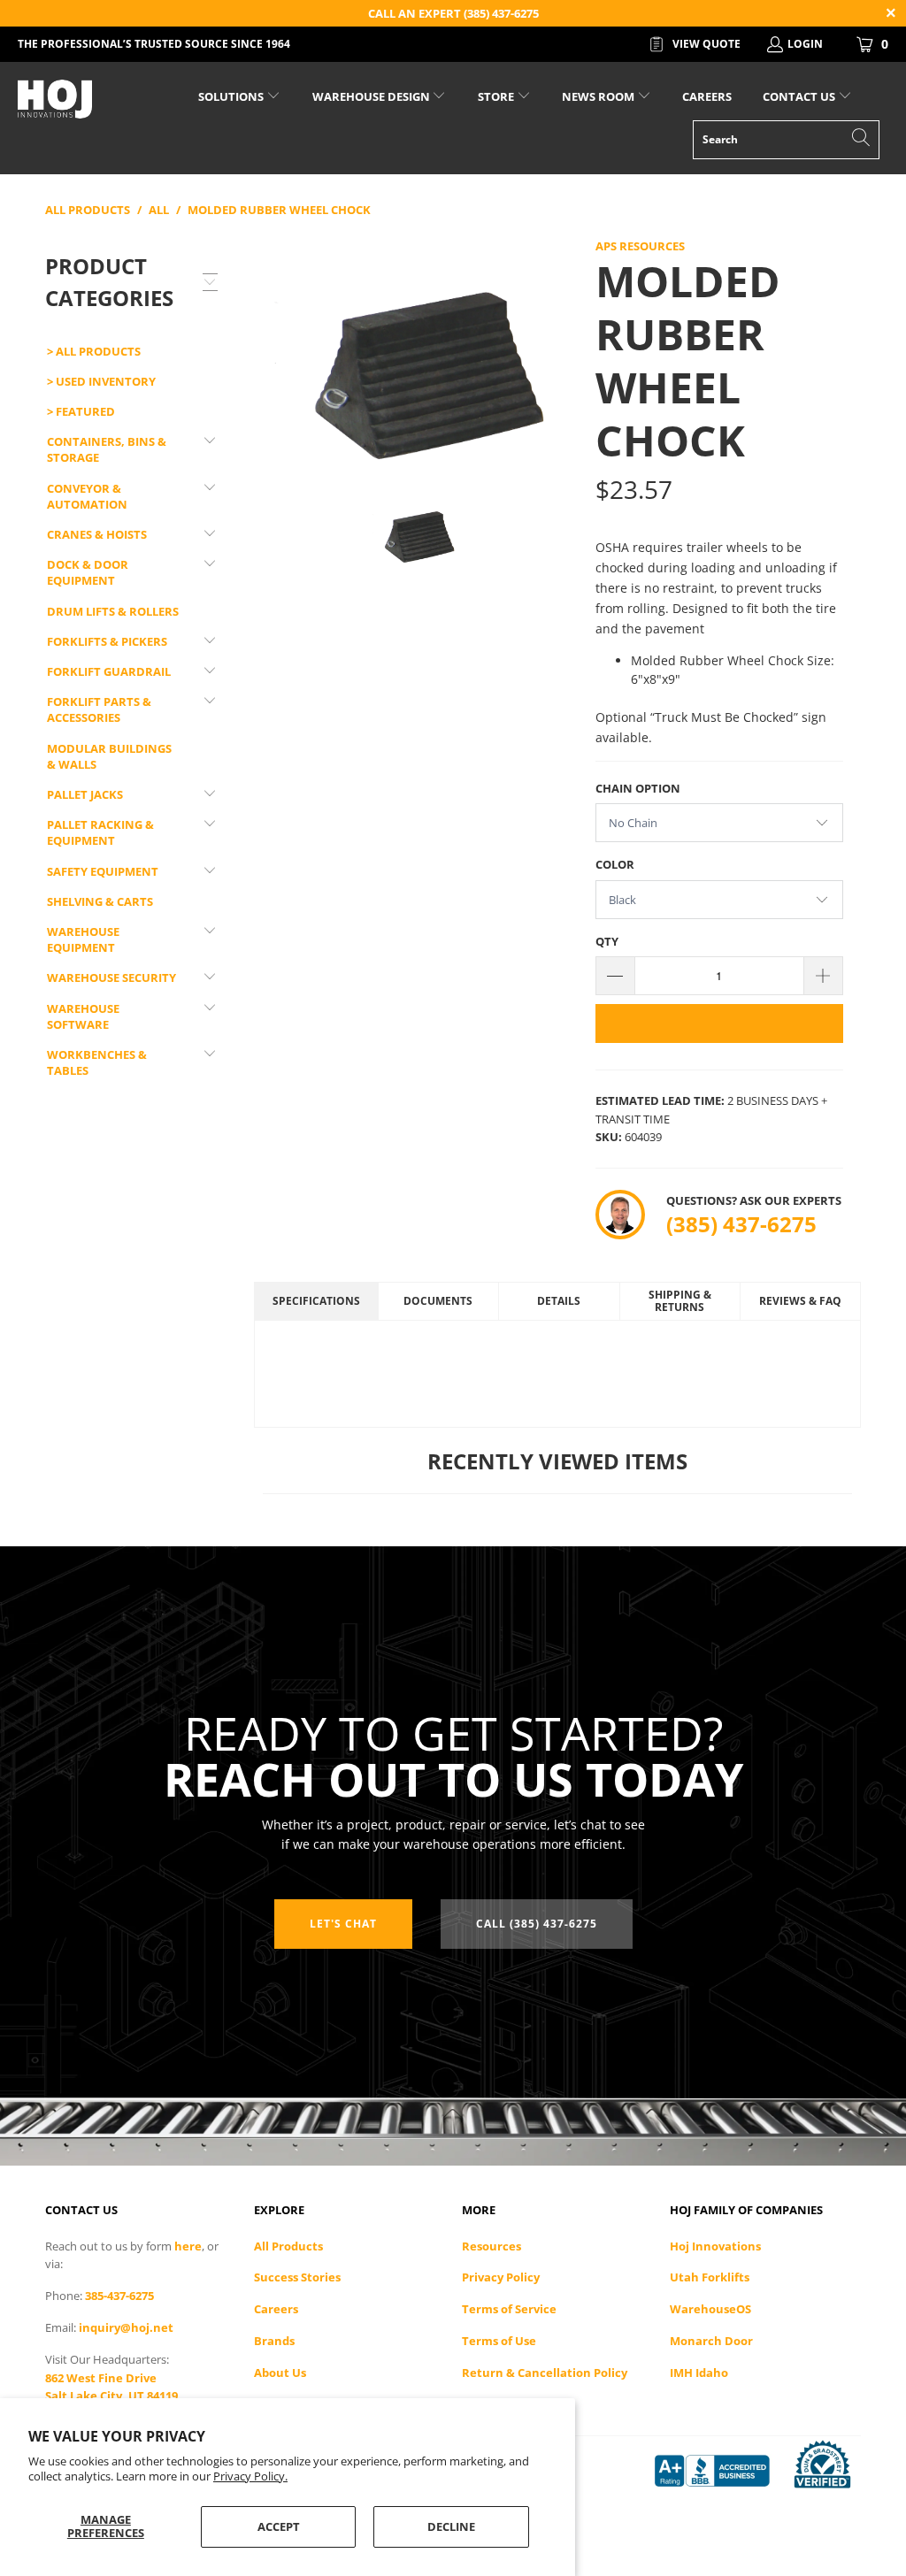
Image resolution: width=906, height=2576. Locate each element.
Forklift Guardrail (109, 671)
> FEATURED (81, 411)
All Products (288, 2246)
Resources (491, 2246)
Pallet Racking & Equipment (100, 832)
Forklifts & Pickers (107, 641)
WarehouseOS (710, 2309)
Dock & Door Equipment (88, 572)
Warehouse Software (83, 1016)
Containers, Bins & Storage (107, 449)
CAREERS (707, 96)
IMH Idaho (699, 2373)
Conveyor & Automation (87, 496)
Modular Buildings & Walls (109, 756)
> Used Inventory (101, 381)
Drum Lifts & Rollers (113, 611)
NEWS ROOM (599, 96)
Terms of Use (499, 2341)
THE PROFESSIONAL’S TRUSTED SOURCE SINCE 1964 (154, 44)
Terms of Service (509, 2309)
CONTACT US (800, 96)
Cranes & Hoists (97, 534)
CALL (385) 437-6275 (537, 1924)
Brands (274, 2341)
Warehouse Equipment (83, 939)
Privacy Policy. (250, 2476)
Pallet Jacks (85, 794)
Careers (276, 2309)
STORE (496, 96)
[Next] (560, 353)
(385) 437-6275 (741, 1224)
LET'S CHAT (343, 1924)
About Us (280, 2373)
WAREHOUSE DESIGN (372, 96)
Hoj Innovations (715, 2246)
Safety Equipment (103, 871)
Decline (451, 2526)
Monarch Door (711, 2341)
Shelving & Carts (100, 901)
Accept (279, 2526)
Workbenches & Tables (97, 1062)
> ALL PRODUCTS (94, 351)
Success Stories (297, 2277)
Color (615, 864)
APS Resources (640, 246)
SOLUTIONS (232, 96)
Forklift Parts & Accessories (99, 709)
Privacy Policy (501, 2277)
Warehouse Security (111, 977)
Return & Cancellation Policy (545, 2373)
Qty (607, 941)
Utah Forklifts (710, 2277)
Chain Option (638, 788)
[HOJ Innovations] (81, 99)
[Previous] (271, 353)
